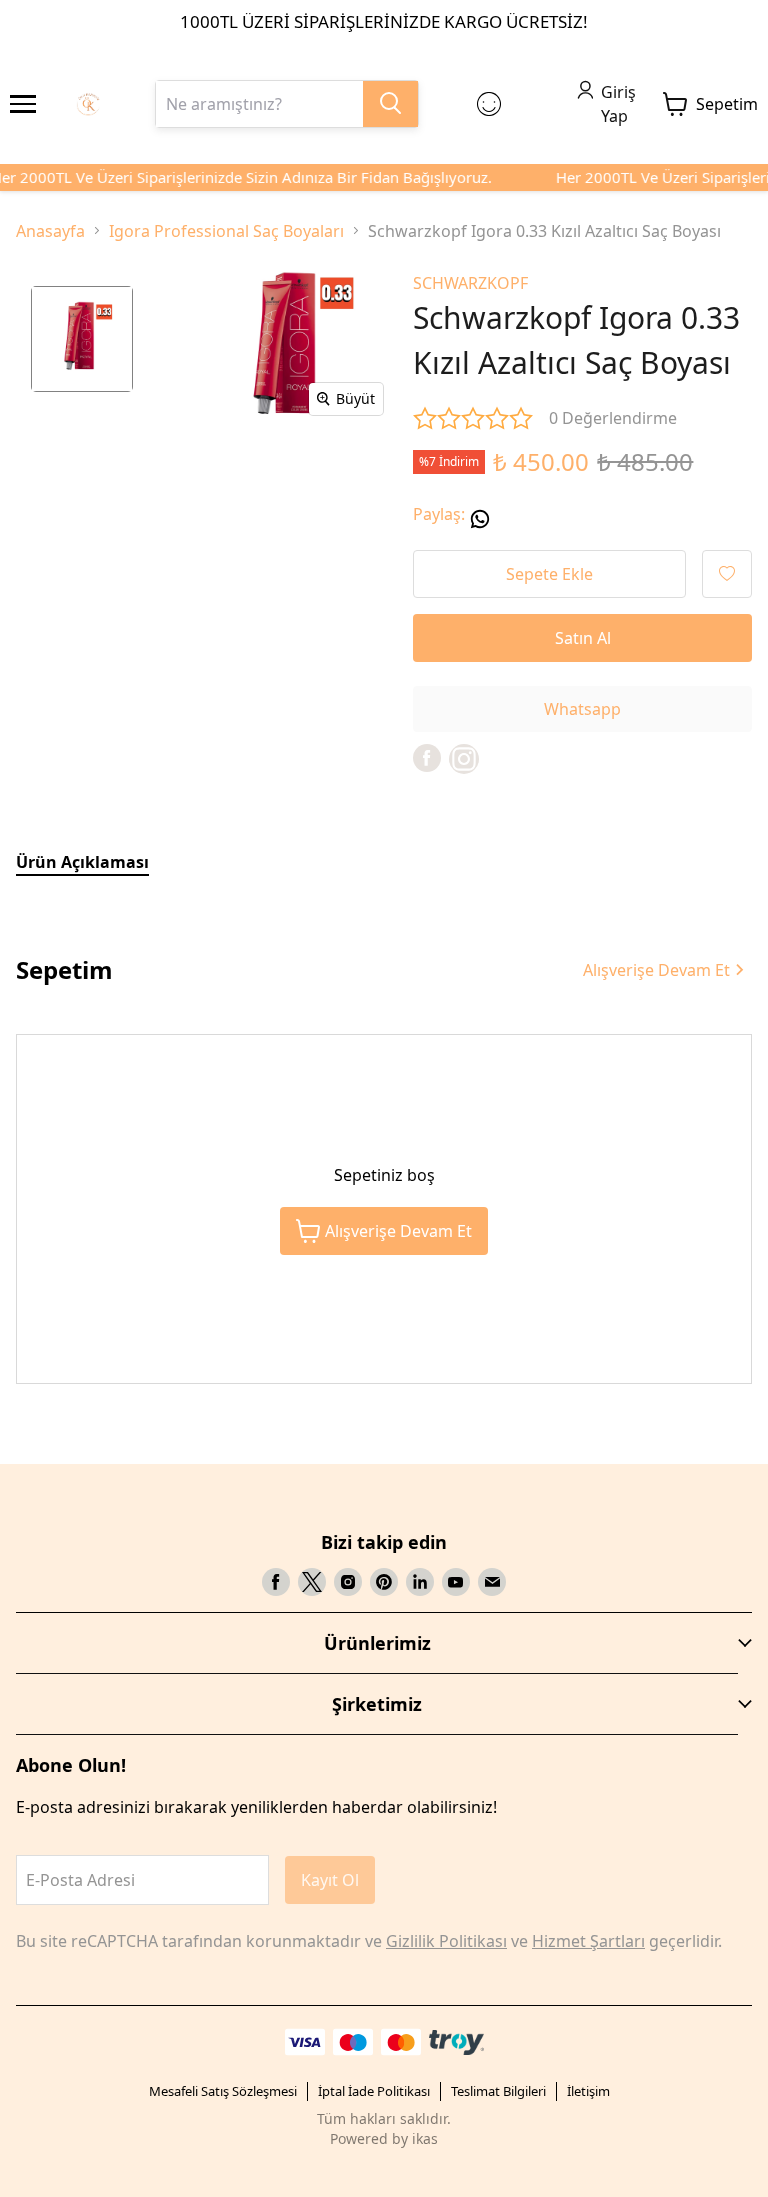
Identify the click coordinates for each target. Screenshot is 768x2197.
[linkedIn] (420, 1582)
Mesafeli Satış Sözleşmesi (223, 2091)
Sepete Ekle (549, 574)
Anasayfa (50, 231)
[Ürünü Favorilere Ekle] (727, 574)
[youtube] (456, 1582)
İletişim (588, 2091)
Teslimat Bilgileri (498, 2091)
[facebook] (427, 758)
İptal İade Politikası (374, 2091)
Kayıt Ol (330, 1880)
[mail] (492, 1582)
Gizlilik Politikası (446, 1941)
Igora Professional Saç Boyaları (226, 231)
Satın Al (583, 638)
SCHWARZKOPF (470, 283)
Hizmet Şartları (588, 1941)
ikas (425, 2138)
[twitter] (312, 1582)
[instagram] (348, 1582)
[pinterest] (384, 1582)
